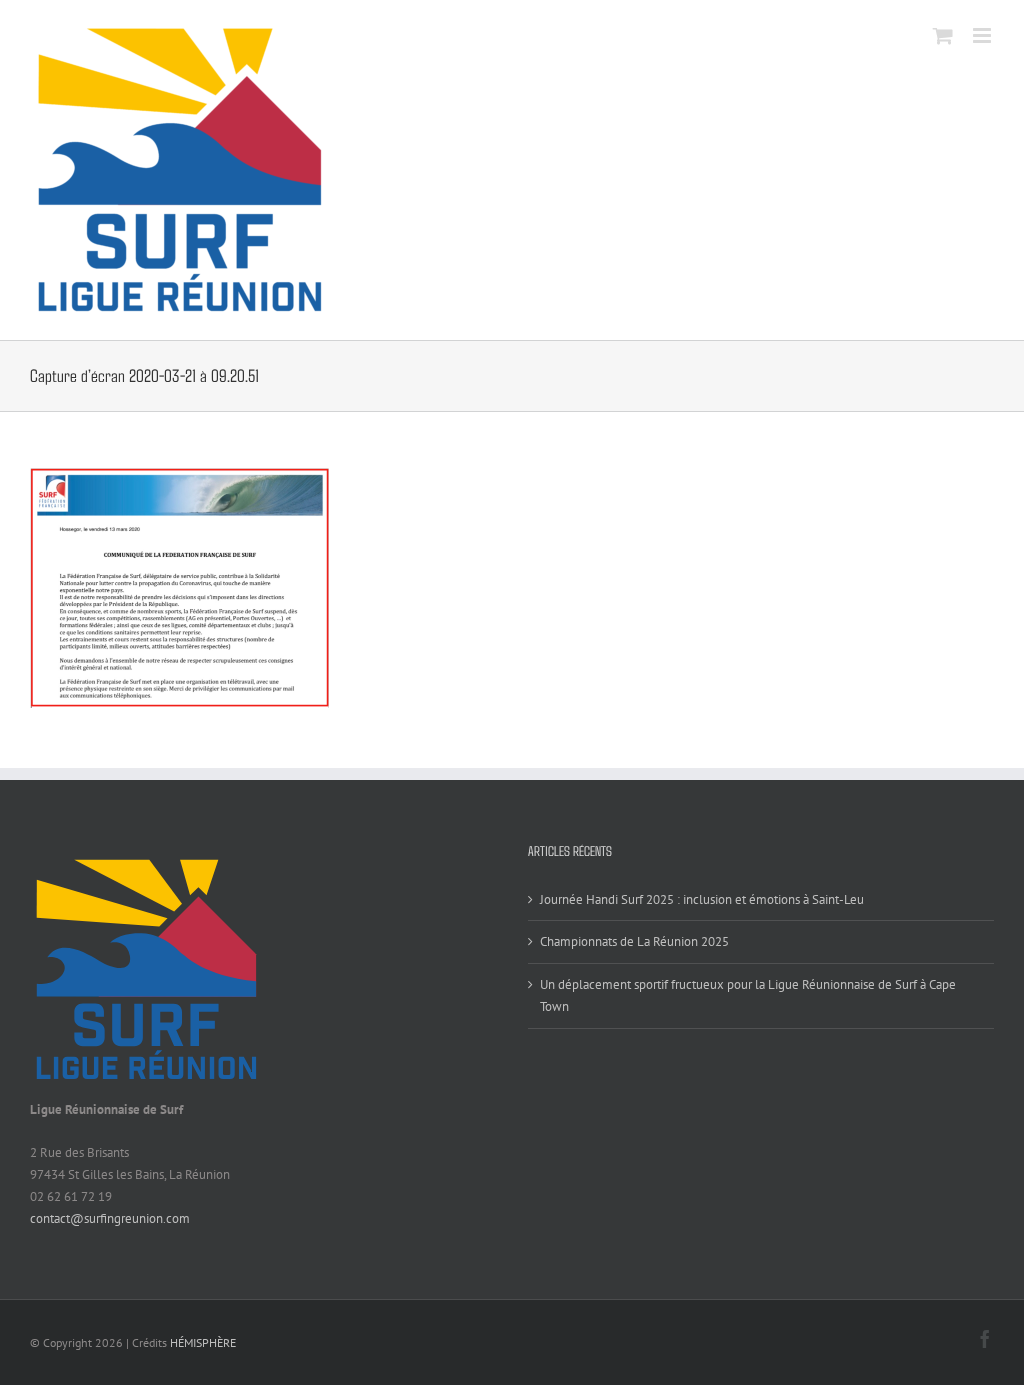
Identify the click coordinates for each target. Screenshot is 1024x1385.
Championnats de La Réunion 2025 (634, 941)
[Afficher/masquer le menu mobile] (983, 35)
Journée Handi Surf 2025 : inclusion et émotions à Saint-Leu (702, 899)
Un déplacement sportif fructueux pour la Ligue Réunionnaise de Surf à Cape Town (748, 995)
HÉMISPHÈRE (203, 1342)
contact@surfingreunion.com (110, 1218)
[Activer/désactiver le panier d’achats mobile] (943, 35)
